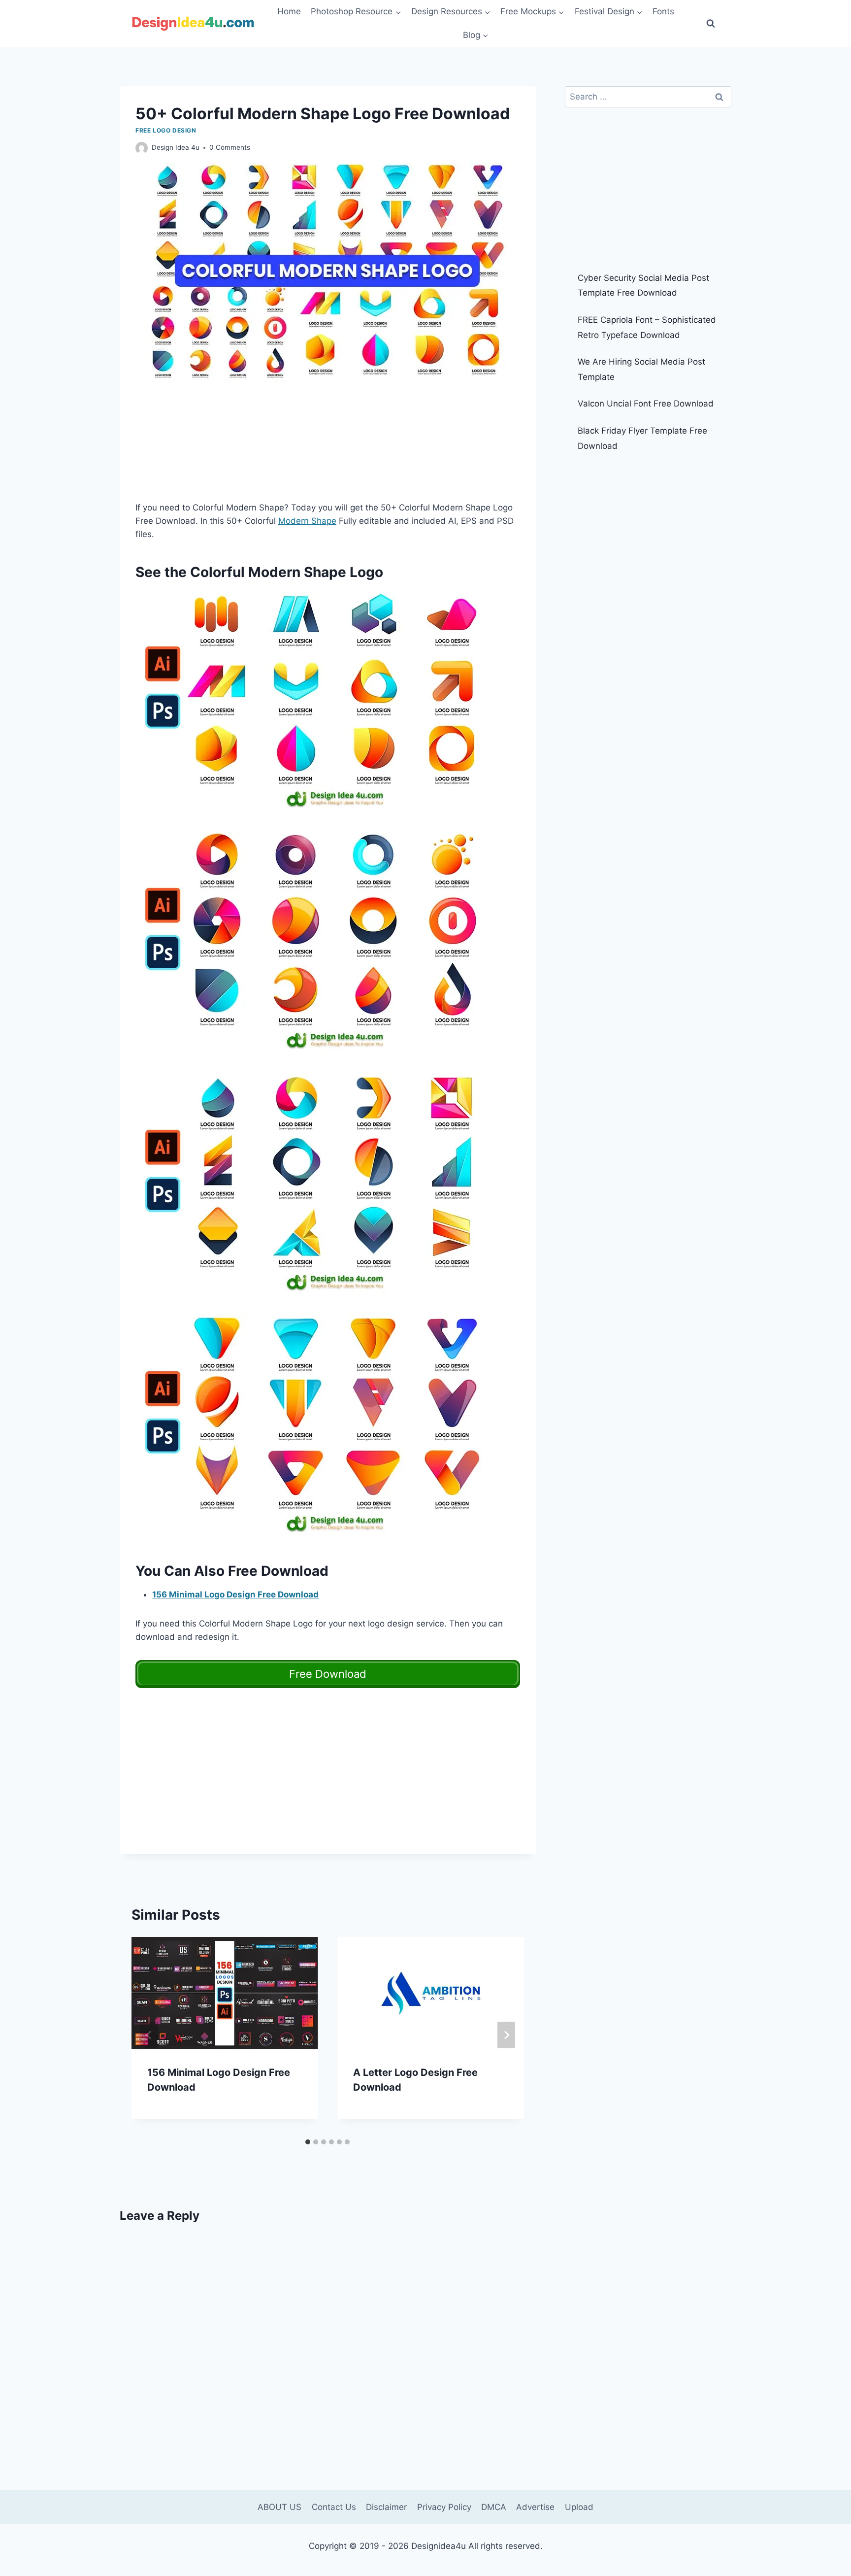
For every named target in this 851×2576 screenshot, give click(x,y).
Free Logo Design (166, 130)
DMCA (494, 2507)
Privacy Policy (444, 2507)
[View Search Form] (711, 24)
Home (289, 11)
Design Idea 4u (176, 147)
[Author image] (142, 148)
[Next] (506, 2035)
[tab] (308, 2142)
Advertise (535, 2507)
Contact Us (334, 2507)
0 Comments (230, 147)
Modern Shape (307, 521)
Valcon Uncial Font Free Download (646, 404)
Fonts (663, 11)
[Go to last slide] (149, 2035)
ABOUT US (279, 2507)
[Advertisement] (328, 449)
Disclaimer (386, 2507)
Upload (579, 2507)
